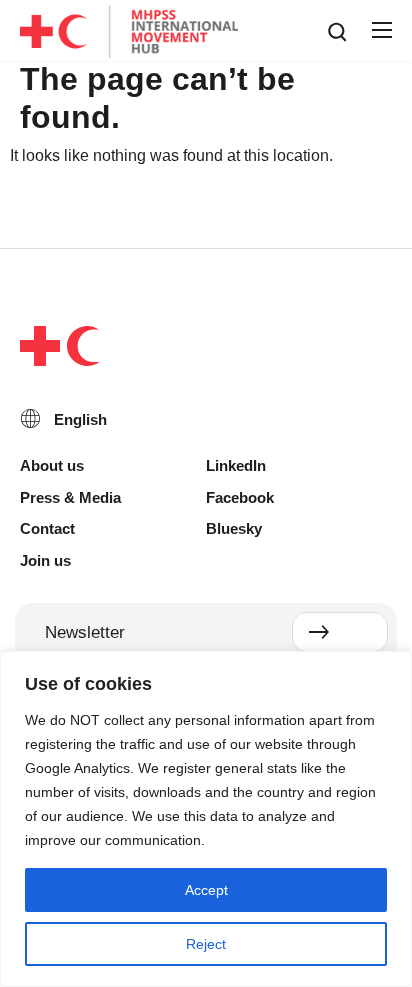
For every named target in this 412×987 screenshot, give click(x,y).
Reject (206, 944)
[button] (381, 31)
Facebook (240, 497)
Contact (47, 528)
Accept (206, 890)
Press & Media (70, 497)
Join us (45, 560)
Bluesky (234, 528)
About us (52, 465)
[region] (206, 819)
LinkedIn (236, 465)
